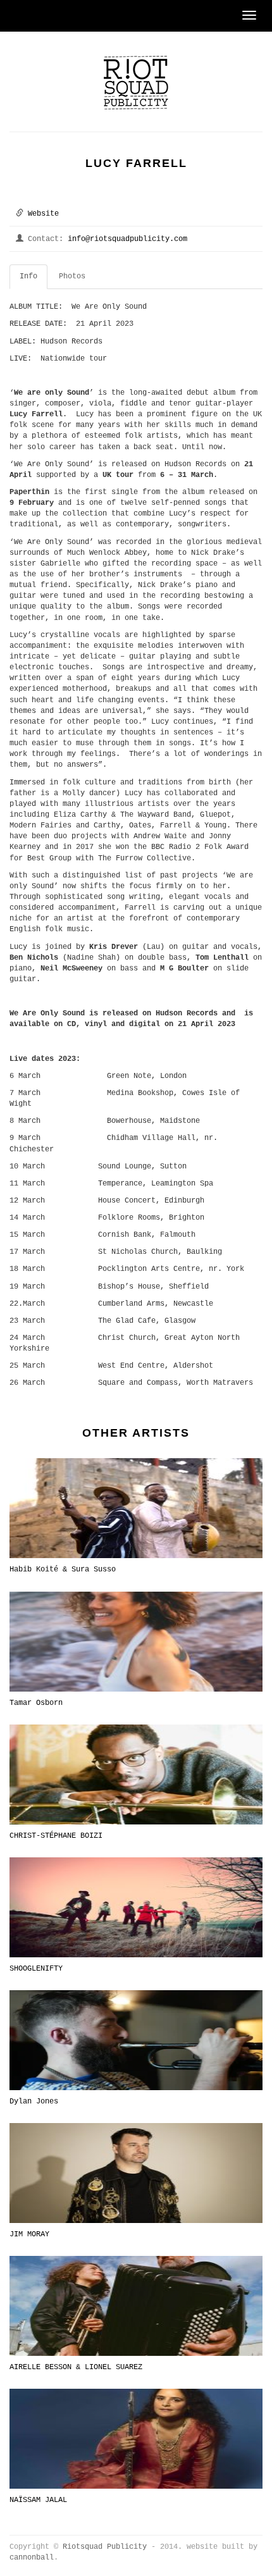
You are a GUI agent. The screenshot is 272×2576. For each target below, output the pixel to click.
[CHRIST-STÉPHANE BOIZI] (136, 1774)
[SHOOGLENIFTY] (136, 1907)
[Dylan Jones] (136, 2040)
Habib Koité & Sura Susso (63, 1570)
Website (43, 214)
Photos (72, 276)
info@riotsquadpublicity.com (127, 239)
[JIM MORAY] (136, 2173)
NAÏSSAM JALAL (38, 2500)
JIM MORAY (29, 2234)
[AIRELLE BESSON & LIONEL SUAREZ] (136, 2306)
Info (28, 276)
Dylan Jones (34, 2102)
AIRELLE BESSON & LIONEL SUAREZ (76, 2367)
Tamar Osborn (36, 1703)
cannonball (32, 2558)
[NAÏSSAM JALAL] (136, 2439)
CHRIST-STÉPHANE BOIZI (56, 1836)
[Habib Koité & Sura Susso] (136, 1508)
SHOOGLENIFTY (36, 1969)
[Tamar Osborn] (136, 1641)
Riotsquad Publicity (105, 2547)
